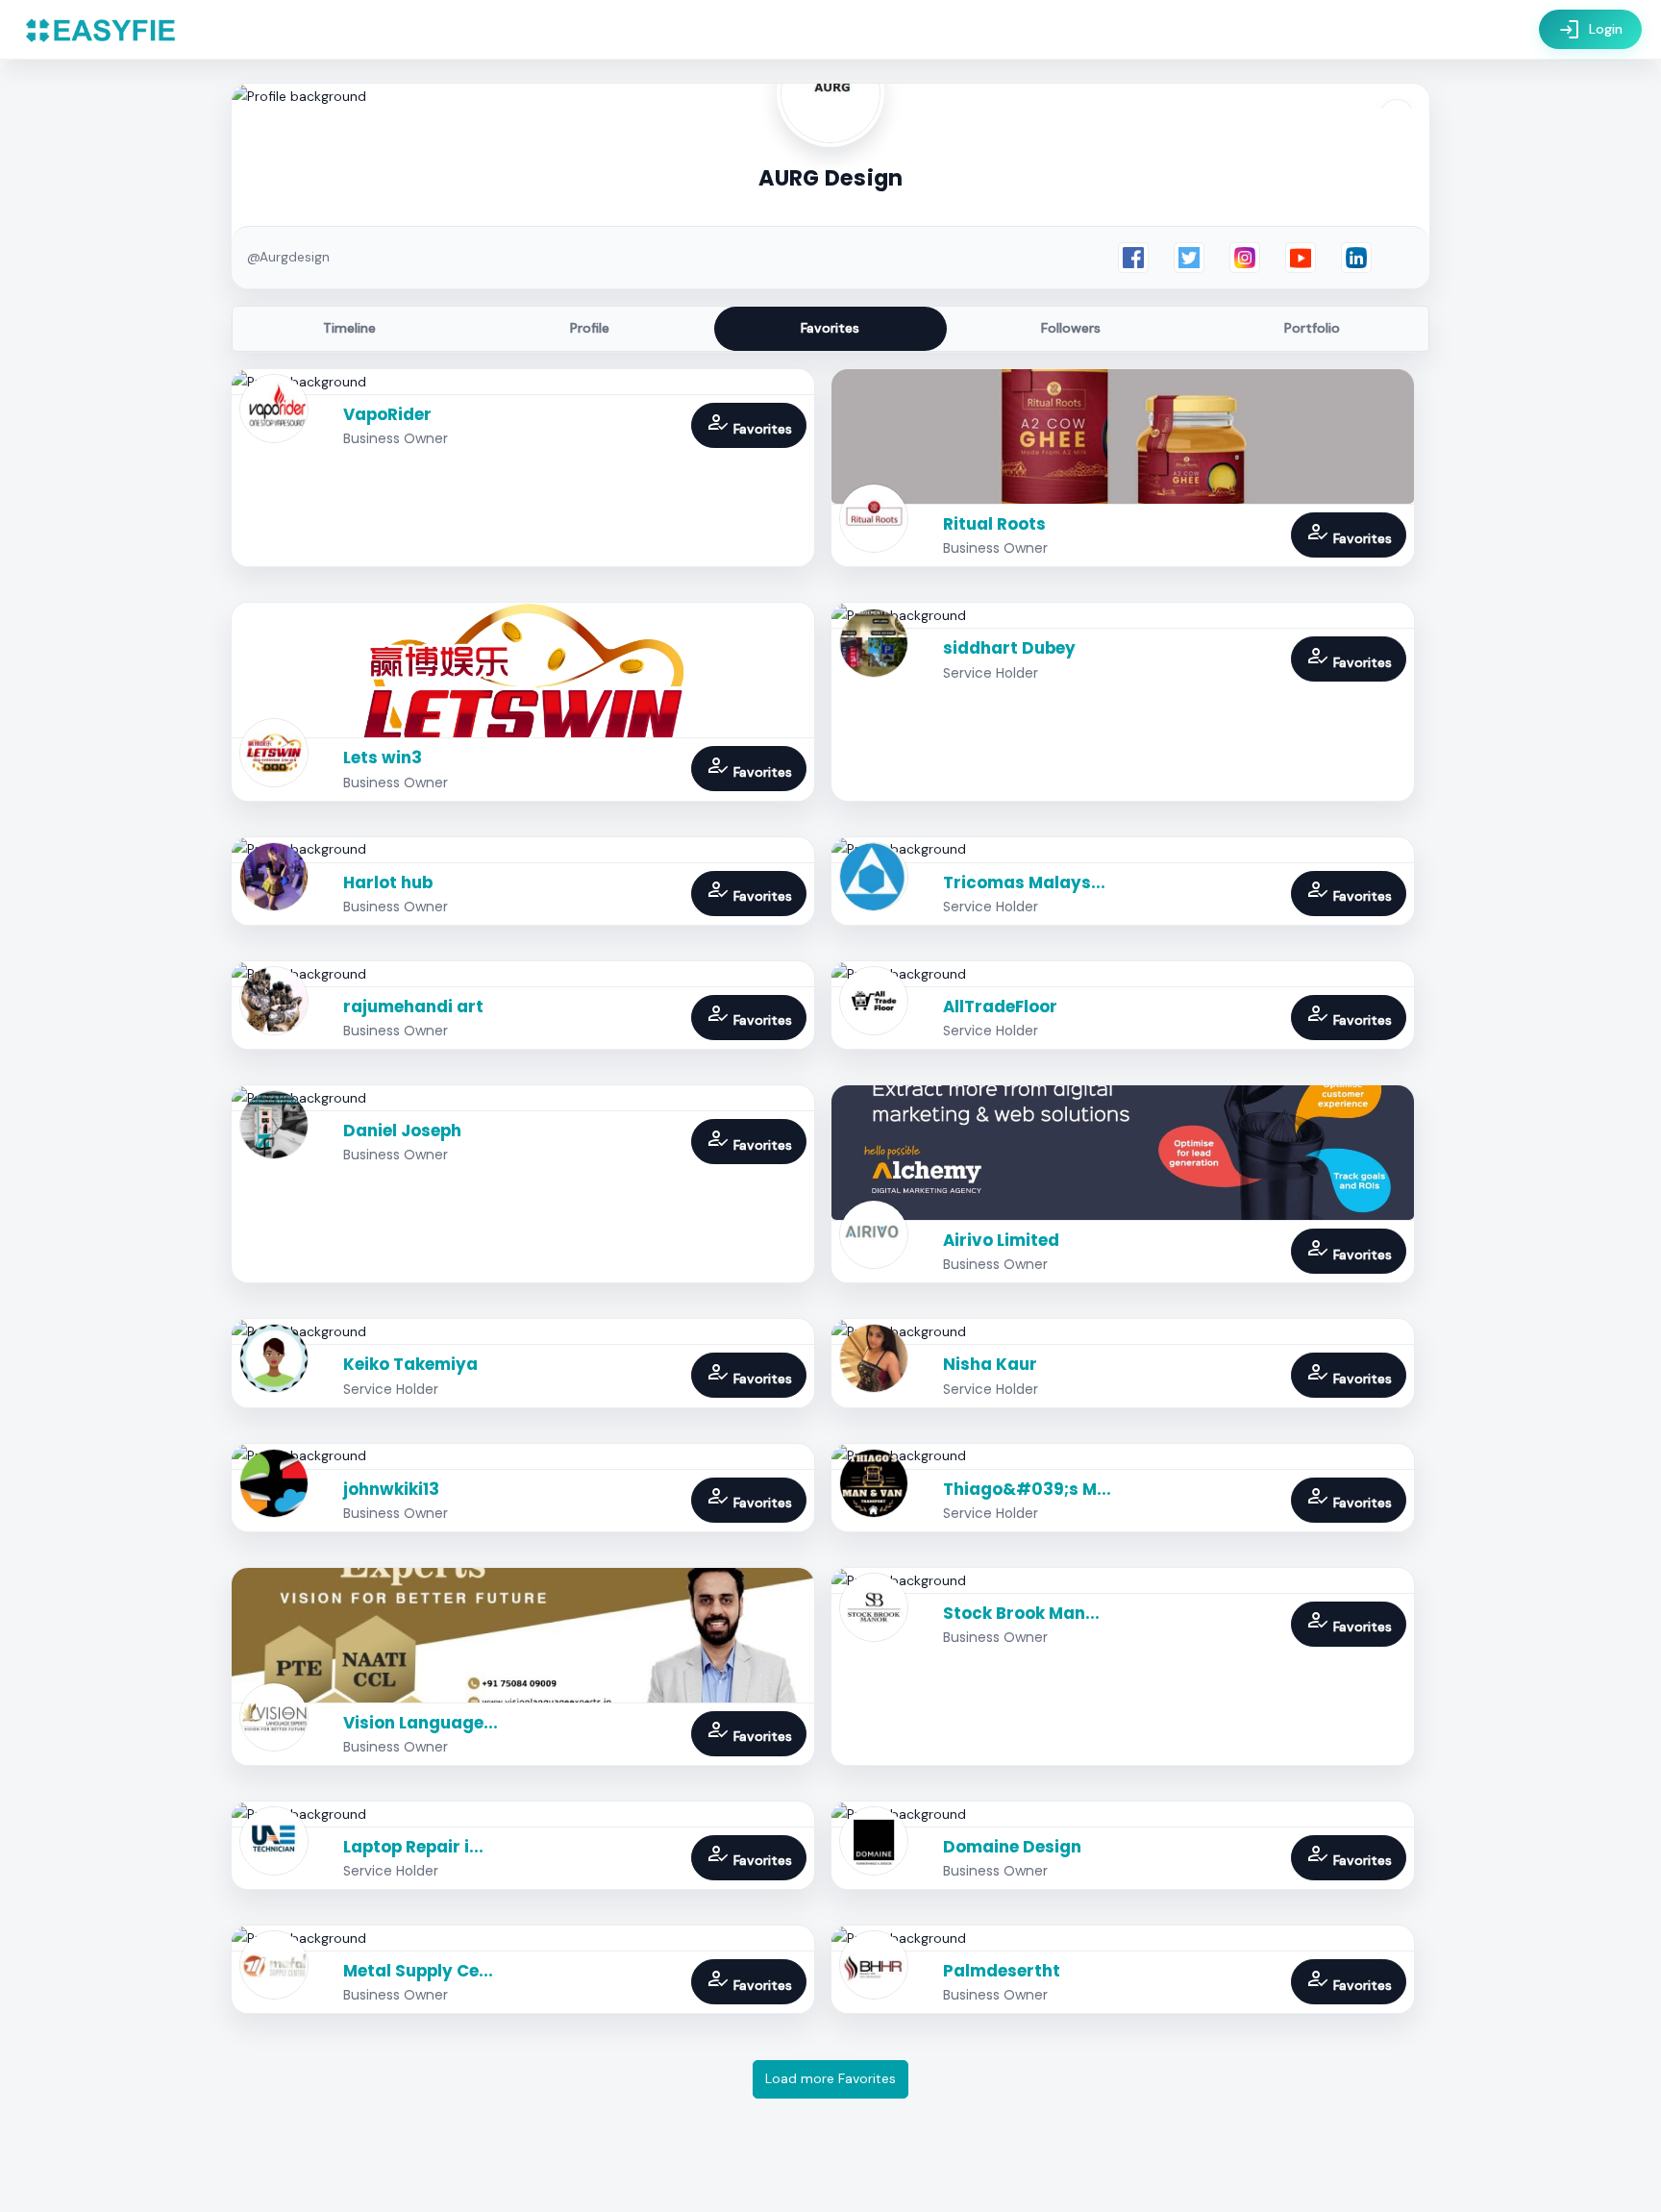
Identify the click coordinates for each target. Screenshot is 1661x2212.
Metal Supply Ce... (418, 1971)
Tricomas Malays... (1024, 882)
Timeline (349, 328)
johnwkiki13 (391, 1489)
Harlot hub (388, 882)
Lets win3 (383, 758)
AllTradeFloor (1000, 1007)
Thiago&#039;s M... (1027, 1489)
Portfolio (1312, 328)
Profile (590, 328)
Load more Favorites (830, 2078)
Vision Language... (421, 1723)
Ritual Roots (994, 524)
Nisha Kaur (990, 1364)
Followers (1071, 328)
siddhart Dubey (1009, 648)
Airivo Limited (1001, 1240)
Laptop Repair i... (413, 1847)
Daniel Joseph (402, 1131)
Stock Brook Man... (1021, 1613)
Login (1590, 30)
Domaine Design (1012, 1847)
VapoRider (387, 414)
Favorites (830, 328)
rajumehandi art (413, 1007)
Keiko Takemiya (410, 1364)
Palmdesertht (1002, 1971)
